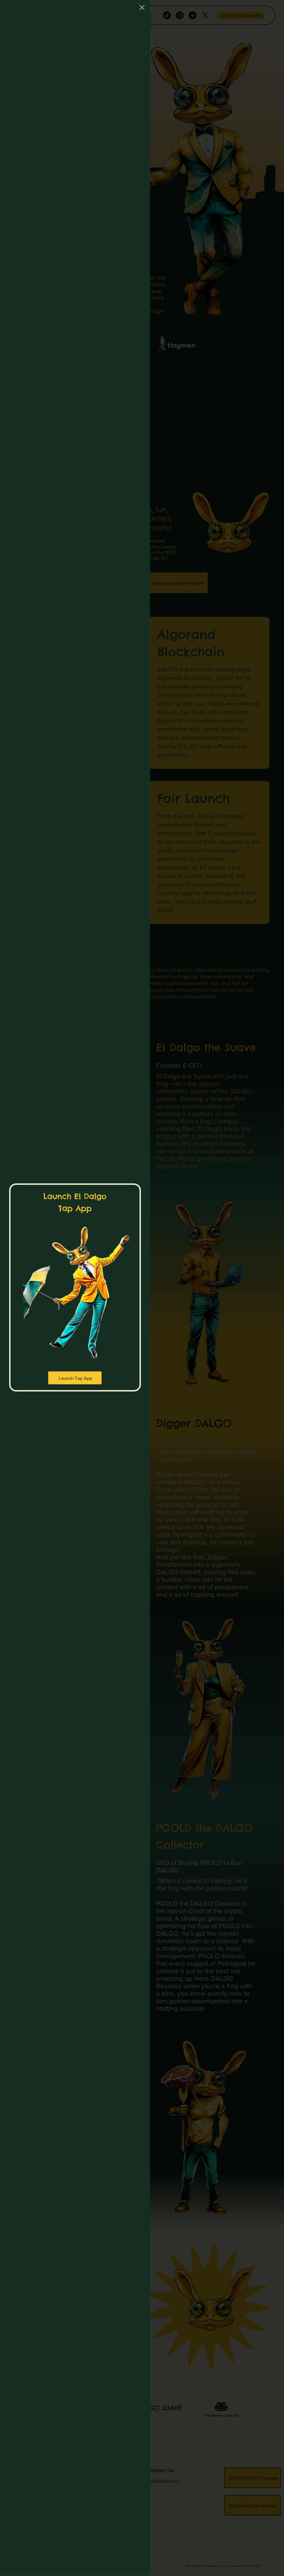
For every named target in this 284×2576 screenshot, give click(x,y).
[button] (142, 8)
